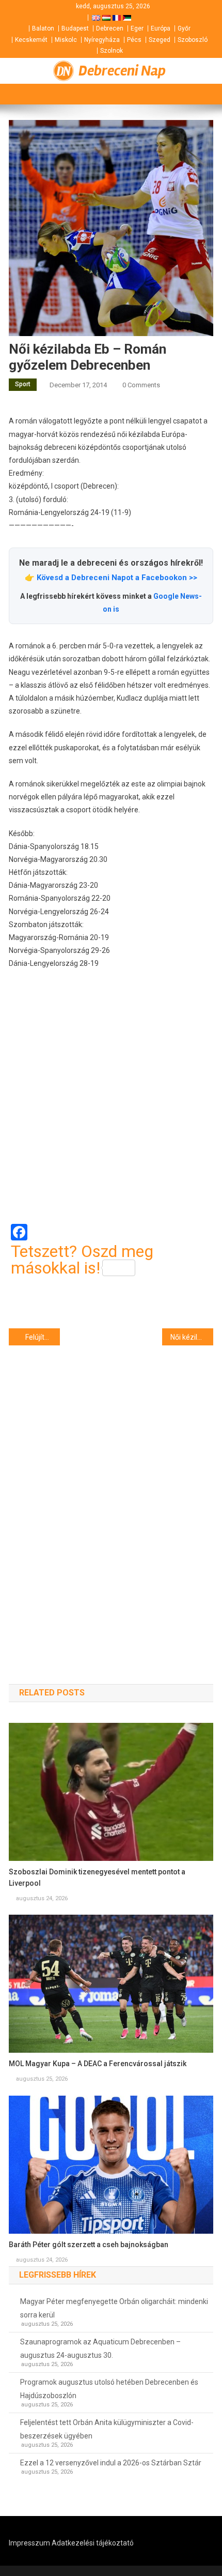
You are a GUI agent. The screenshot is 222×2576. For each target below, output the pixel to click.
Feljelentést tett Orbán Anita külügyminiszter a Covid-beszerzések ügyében (107, 2429)
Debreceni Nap (122, 71)
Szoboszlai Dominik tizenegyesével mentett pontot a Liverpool (97, 1877)
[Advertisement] (111, 1097)
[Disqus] (111, 1496)
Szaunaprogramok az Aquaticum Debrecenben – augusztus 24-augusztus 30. (100, 2348)
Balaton (43, 28)
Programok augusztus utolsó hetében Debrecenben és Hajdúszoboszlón (109, 2389)
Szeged (160, 40)
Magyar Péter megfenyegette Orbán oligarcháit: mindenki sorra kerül (114, 2308)
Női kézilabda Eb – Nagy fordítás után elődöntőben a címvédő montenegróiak (192, 1337)
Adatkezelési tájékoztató (93, 2543)
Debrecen (110, 28)
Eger (137, 28)
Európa (161, 28)
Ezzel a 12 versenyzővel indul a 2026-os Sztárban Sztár (111, 2463)
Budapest (75, 28)
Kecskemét (31, 40)
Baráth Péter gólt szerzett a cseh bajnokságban (89, 2245)
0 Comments (141, 385)
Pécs (134, 40)
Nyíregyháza (102, 40)
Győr (184, 28)
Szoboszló (193, 40)
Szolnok (112, 51)
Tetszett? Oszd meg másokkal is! (82, 1260)
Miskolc (66, 40)
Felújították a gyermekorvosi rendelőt (43, 1337)
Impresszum (29, 2543)
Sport (23, 384)
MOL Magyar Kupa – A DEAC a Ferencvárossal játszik (98, 2064)
